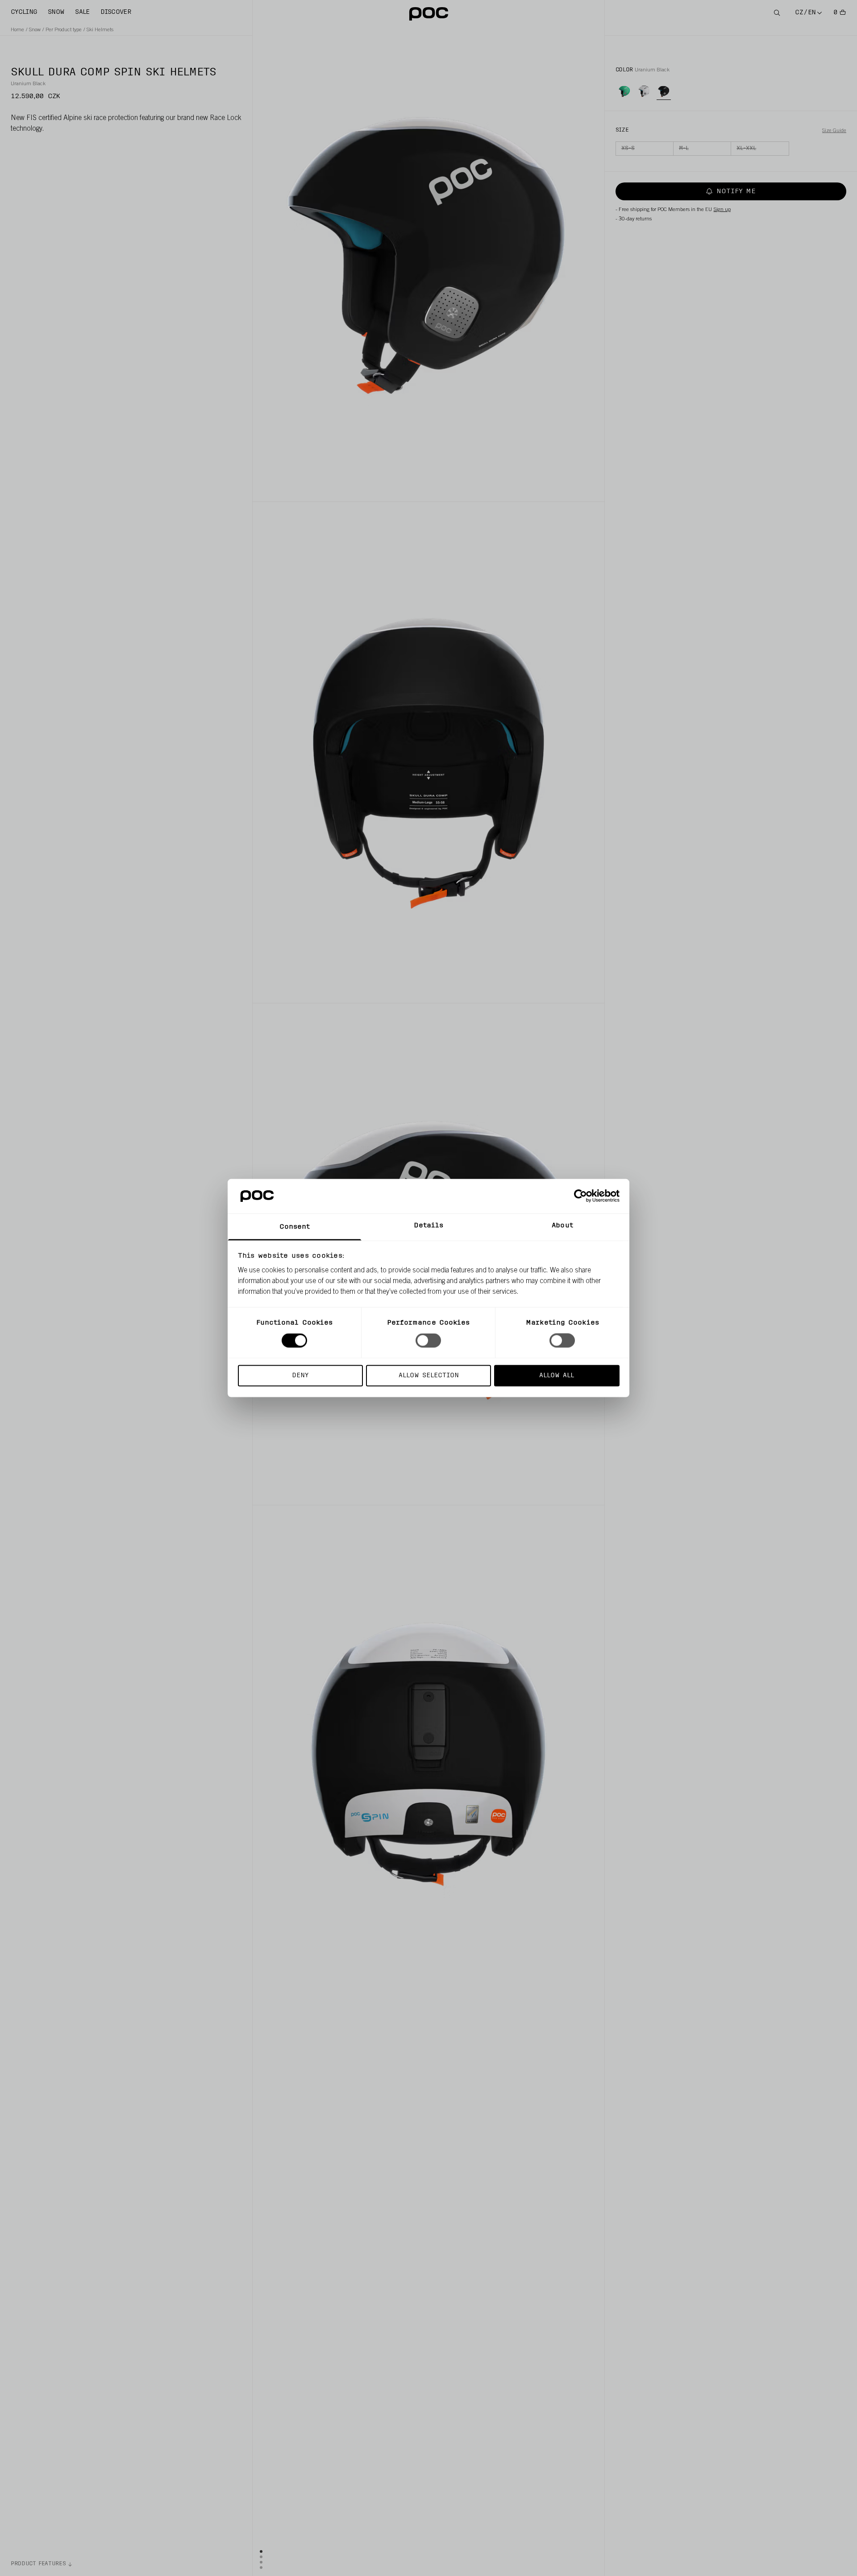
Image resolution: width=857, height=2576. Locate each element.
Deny (300, 1375)
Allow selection (429, 1375)
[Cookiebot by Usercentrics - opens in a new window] (580, 1196)
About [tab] (562, 1225)
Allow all (557, 1375)
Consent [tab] (295, 1227)
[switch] (428, 1341)
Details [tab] (429, 1225)
